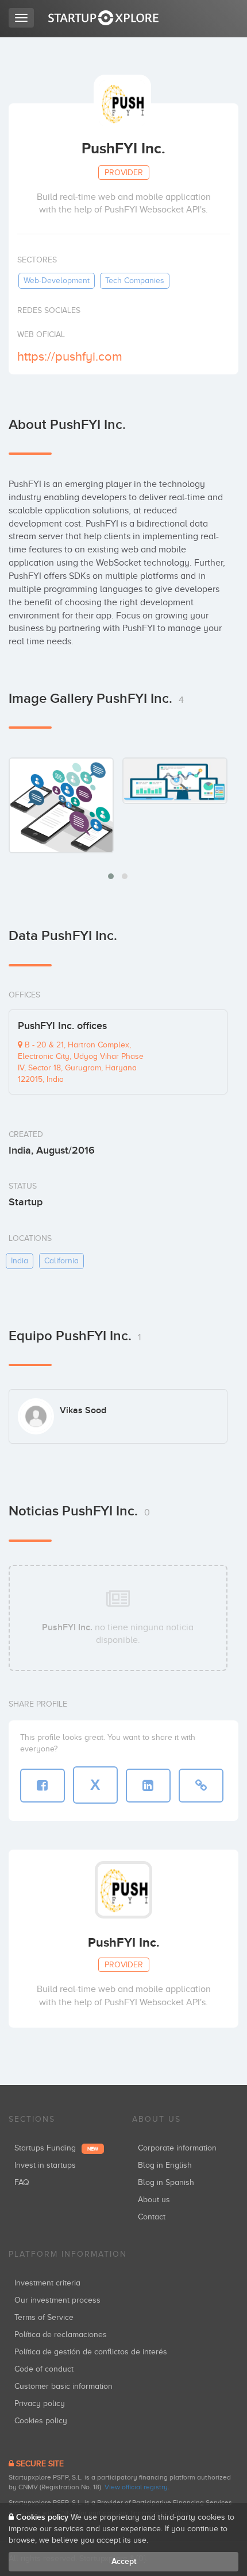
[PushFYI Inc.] (61, 805)
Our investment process (57, 2300)
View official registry (136, 2487)
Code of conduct (44, 2369)
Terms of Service (44, 2317)
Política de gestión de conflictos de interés (91, 2352)
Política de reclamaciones (61, 2335)
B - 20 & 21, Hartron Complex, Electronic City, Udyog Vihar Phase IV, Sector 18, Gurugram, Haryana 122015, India (81, 1062)
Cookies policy (41, 2421)
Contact (152, 2217)
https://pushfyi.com (70, 356)
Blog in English (165, 2165)
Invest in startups (45, 2165)
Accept (124, 2561)
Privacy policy (40, 2403)
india (20, 1261)
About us (154, 2200)
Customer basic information (63, 2386)
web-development (57, 281)
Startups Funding (56, 2148)
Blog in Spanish (166, 2182)
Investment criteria (47, 2283)
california (61, 1261)
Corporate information (177, 2148)
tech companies (135, 281)
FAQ (22, 2182)
